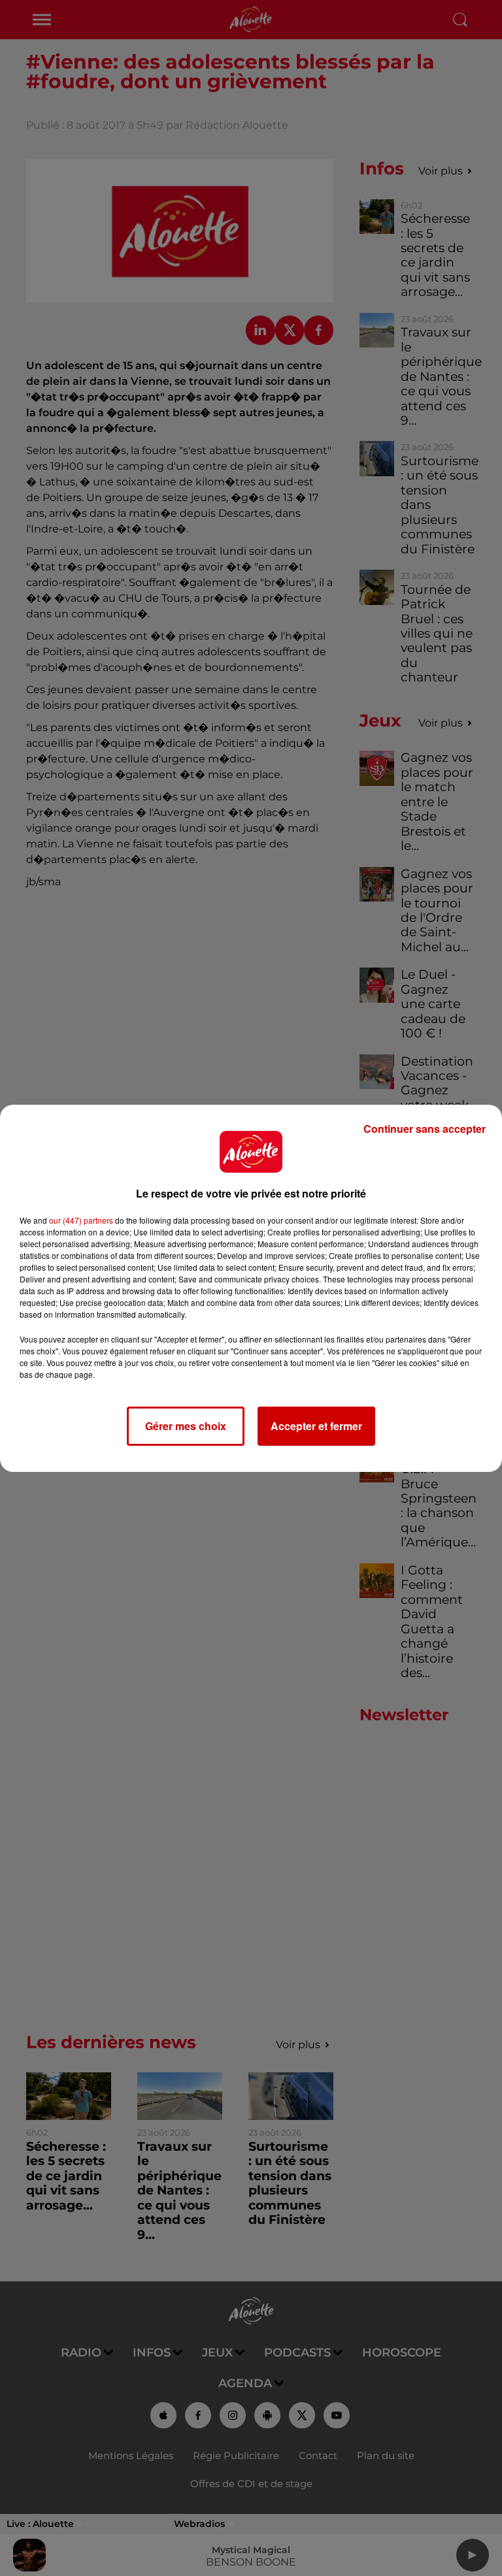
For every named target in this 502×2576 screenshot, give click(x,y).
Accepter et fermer (316, 1426)
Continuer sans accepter (425, 1129)
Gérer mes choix (186, 1426)
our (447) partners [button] (81, 1220)
